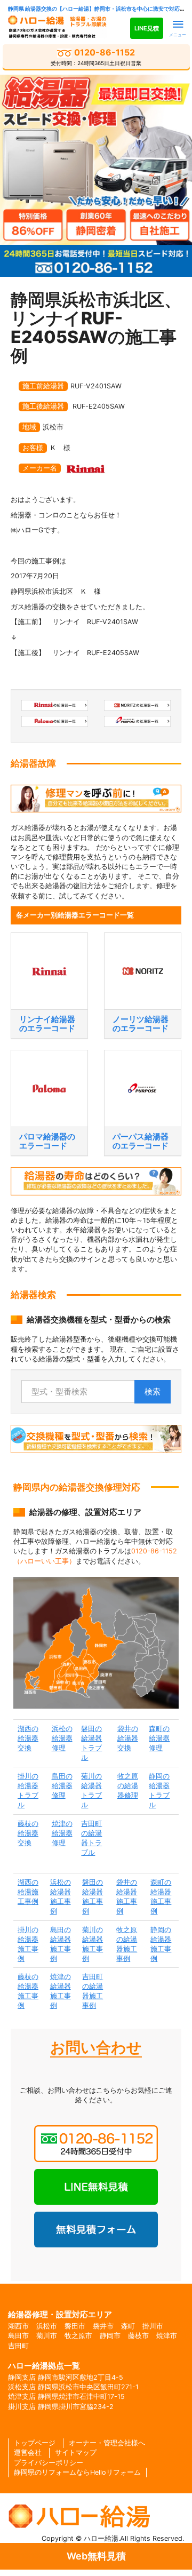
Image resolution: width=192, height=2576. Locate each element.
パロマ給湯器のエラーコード (47, 1141)
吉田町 (18, 2346)
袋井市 (103, 2326)
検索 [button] (153, 1391)
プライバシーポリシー (49, 2463)
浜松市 (47, 2326)
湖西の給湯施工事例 (28, 1892)
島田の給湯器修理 (62, 1786)
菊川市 (47, 2336)
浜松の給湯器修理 (62, 1738)
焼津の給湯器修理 (62, 1833)
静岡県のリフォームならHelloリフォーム (77, 2472)
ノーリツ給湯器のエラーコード (141, 1024)
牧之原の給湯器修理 (128, 1786)
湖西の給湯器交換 (28, 1738)
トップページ (35, 2443)
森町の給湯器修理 (159, 1738)
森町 (128, 2326)
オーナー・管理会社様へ (107, 2443)
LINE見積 (147, 28)
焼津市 (167, 2336)
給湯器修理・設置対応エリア (60, 2314)
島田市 (18, 2336)
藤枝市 (138, 2336)
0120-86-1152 (96, 57)
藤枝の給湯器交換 (28, 1833)
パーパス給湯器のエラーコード (141, 1141)
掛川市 (153, 2326)
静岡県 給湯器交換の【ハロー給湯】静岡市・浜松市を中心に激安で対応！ (97, 9)
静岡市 (110, 2336)
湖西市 (18, 2326)
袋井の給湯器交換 (128, 1738)
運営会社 (28, 2453)
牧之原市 (78, 2336)
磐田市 (75, 2326)
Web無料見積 (96, 2556)
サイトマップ (76, 2453)
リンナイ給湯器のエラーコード (47, 1024)
